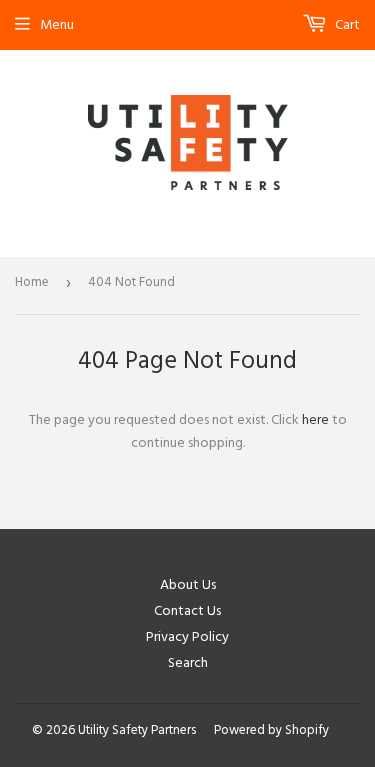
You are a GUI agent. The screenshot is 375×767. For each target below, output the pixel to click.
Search (188, 663)
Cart (346, 25)
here (315, 420)
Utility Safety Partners (137, 730)
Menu (57, 25)
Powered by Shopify (271, 730)
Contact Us (187, 611)
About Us (188, 585)
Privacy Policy (187, 637)
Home (32, 282)
